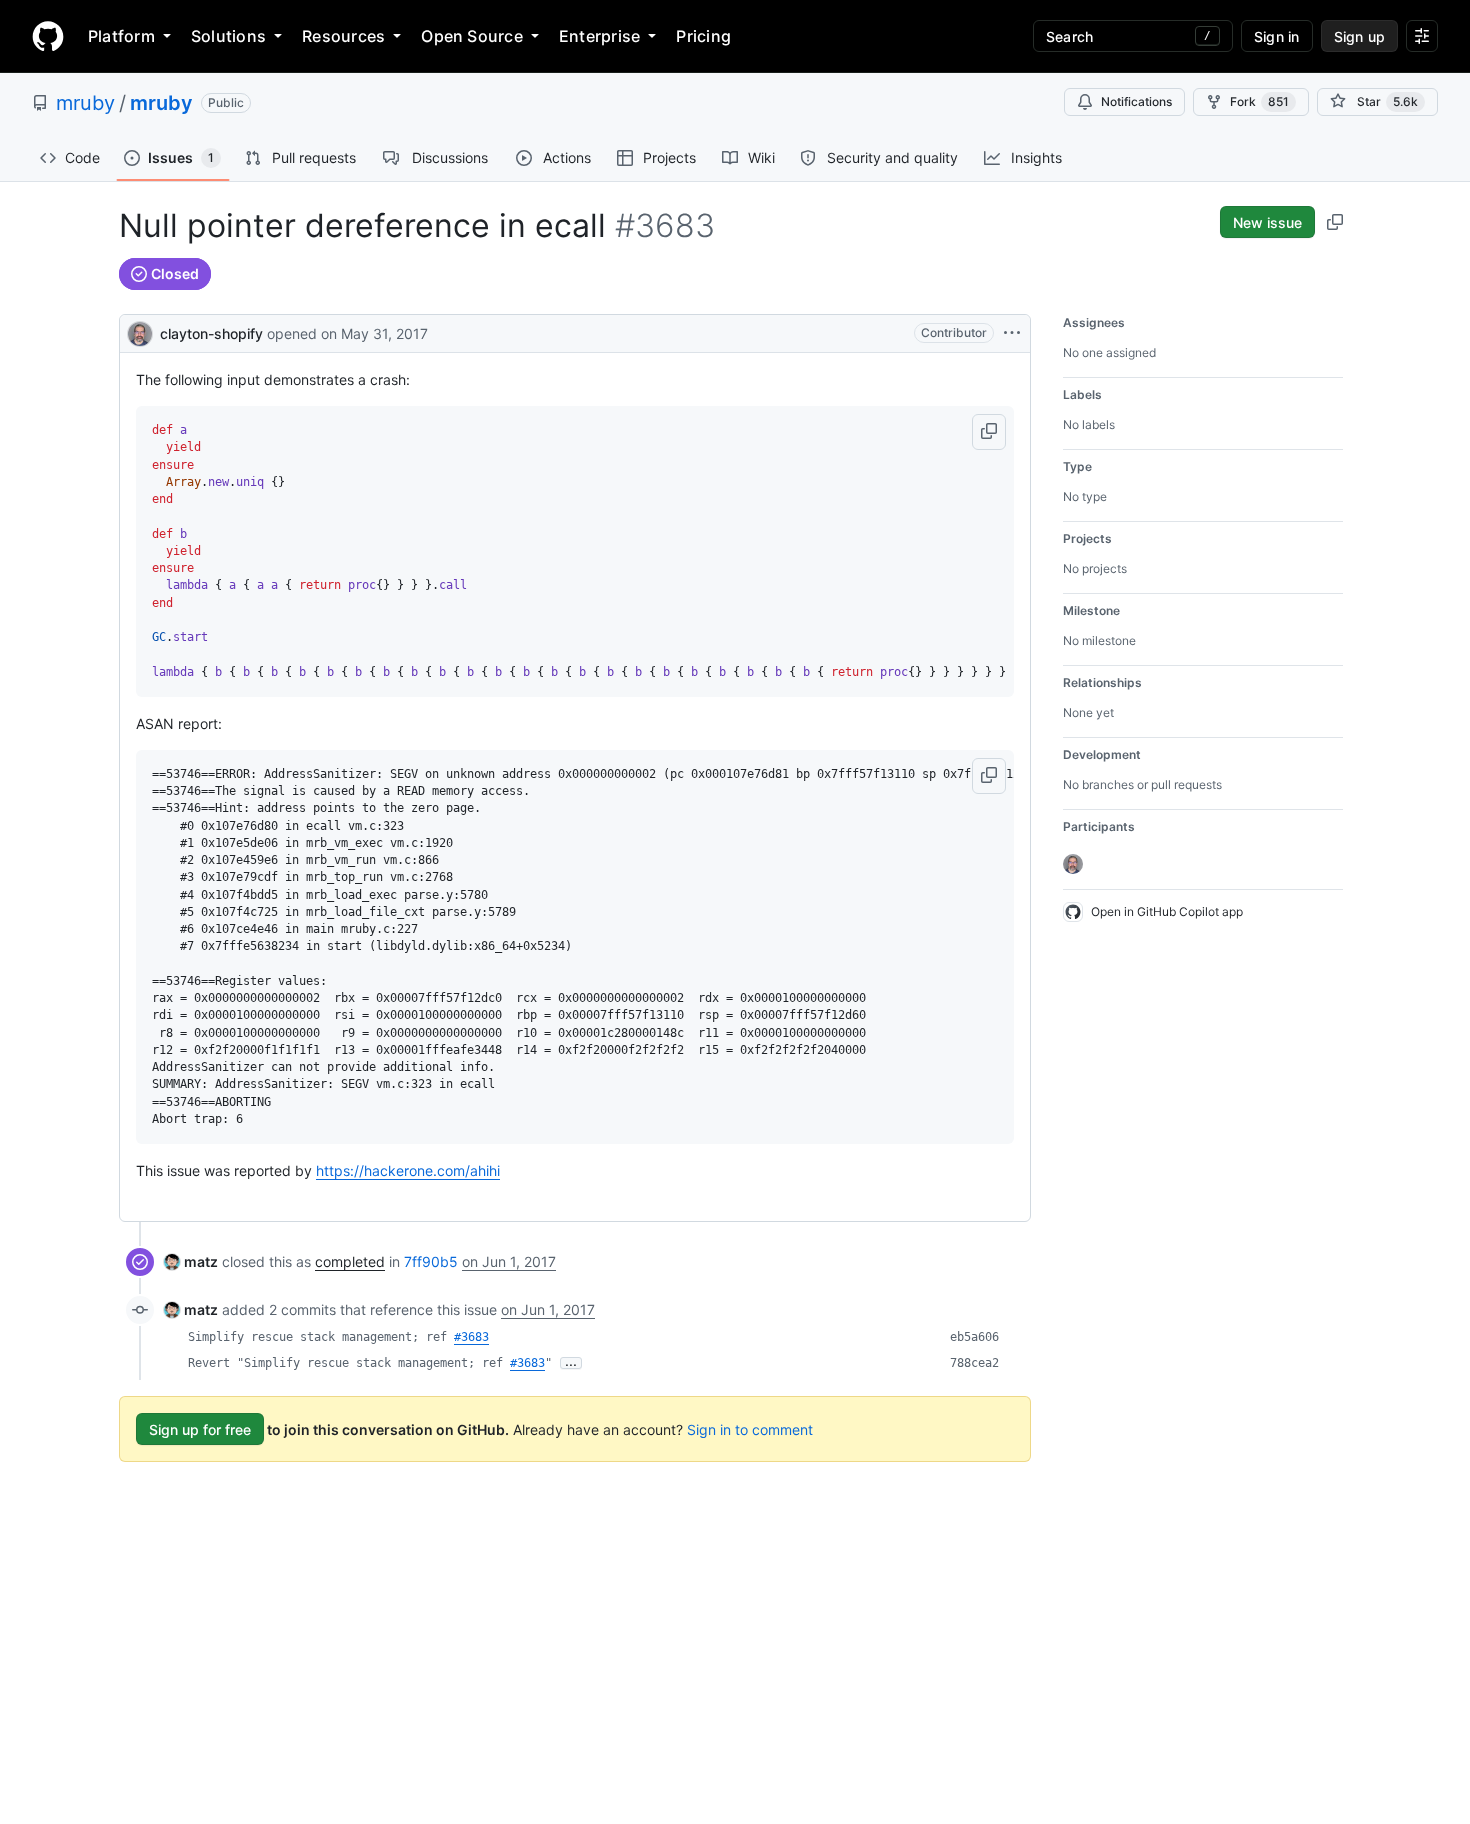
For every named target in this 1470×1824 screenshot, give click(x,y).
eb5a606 (974, 1337)
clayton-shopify (211, 333)
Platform (121, 36)
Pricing (703, 36)
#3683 (471, 1337)
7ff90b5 (431, 1261)
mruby (85, 103)
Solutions (228, 36)
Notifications (1136, 101)
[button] (989, 432)
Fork (1259, 101)
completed (350, 1261)
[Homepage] (48, 36)
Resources (343, 36)
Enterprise (599, 36)
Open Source (472, 36)
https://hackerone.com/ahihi (408, 1170)
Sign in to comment (750, 1429)
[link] (191, 1261)
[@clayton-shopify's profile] (140, 331)
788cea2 (974, 1363)
